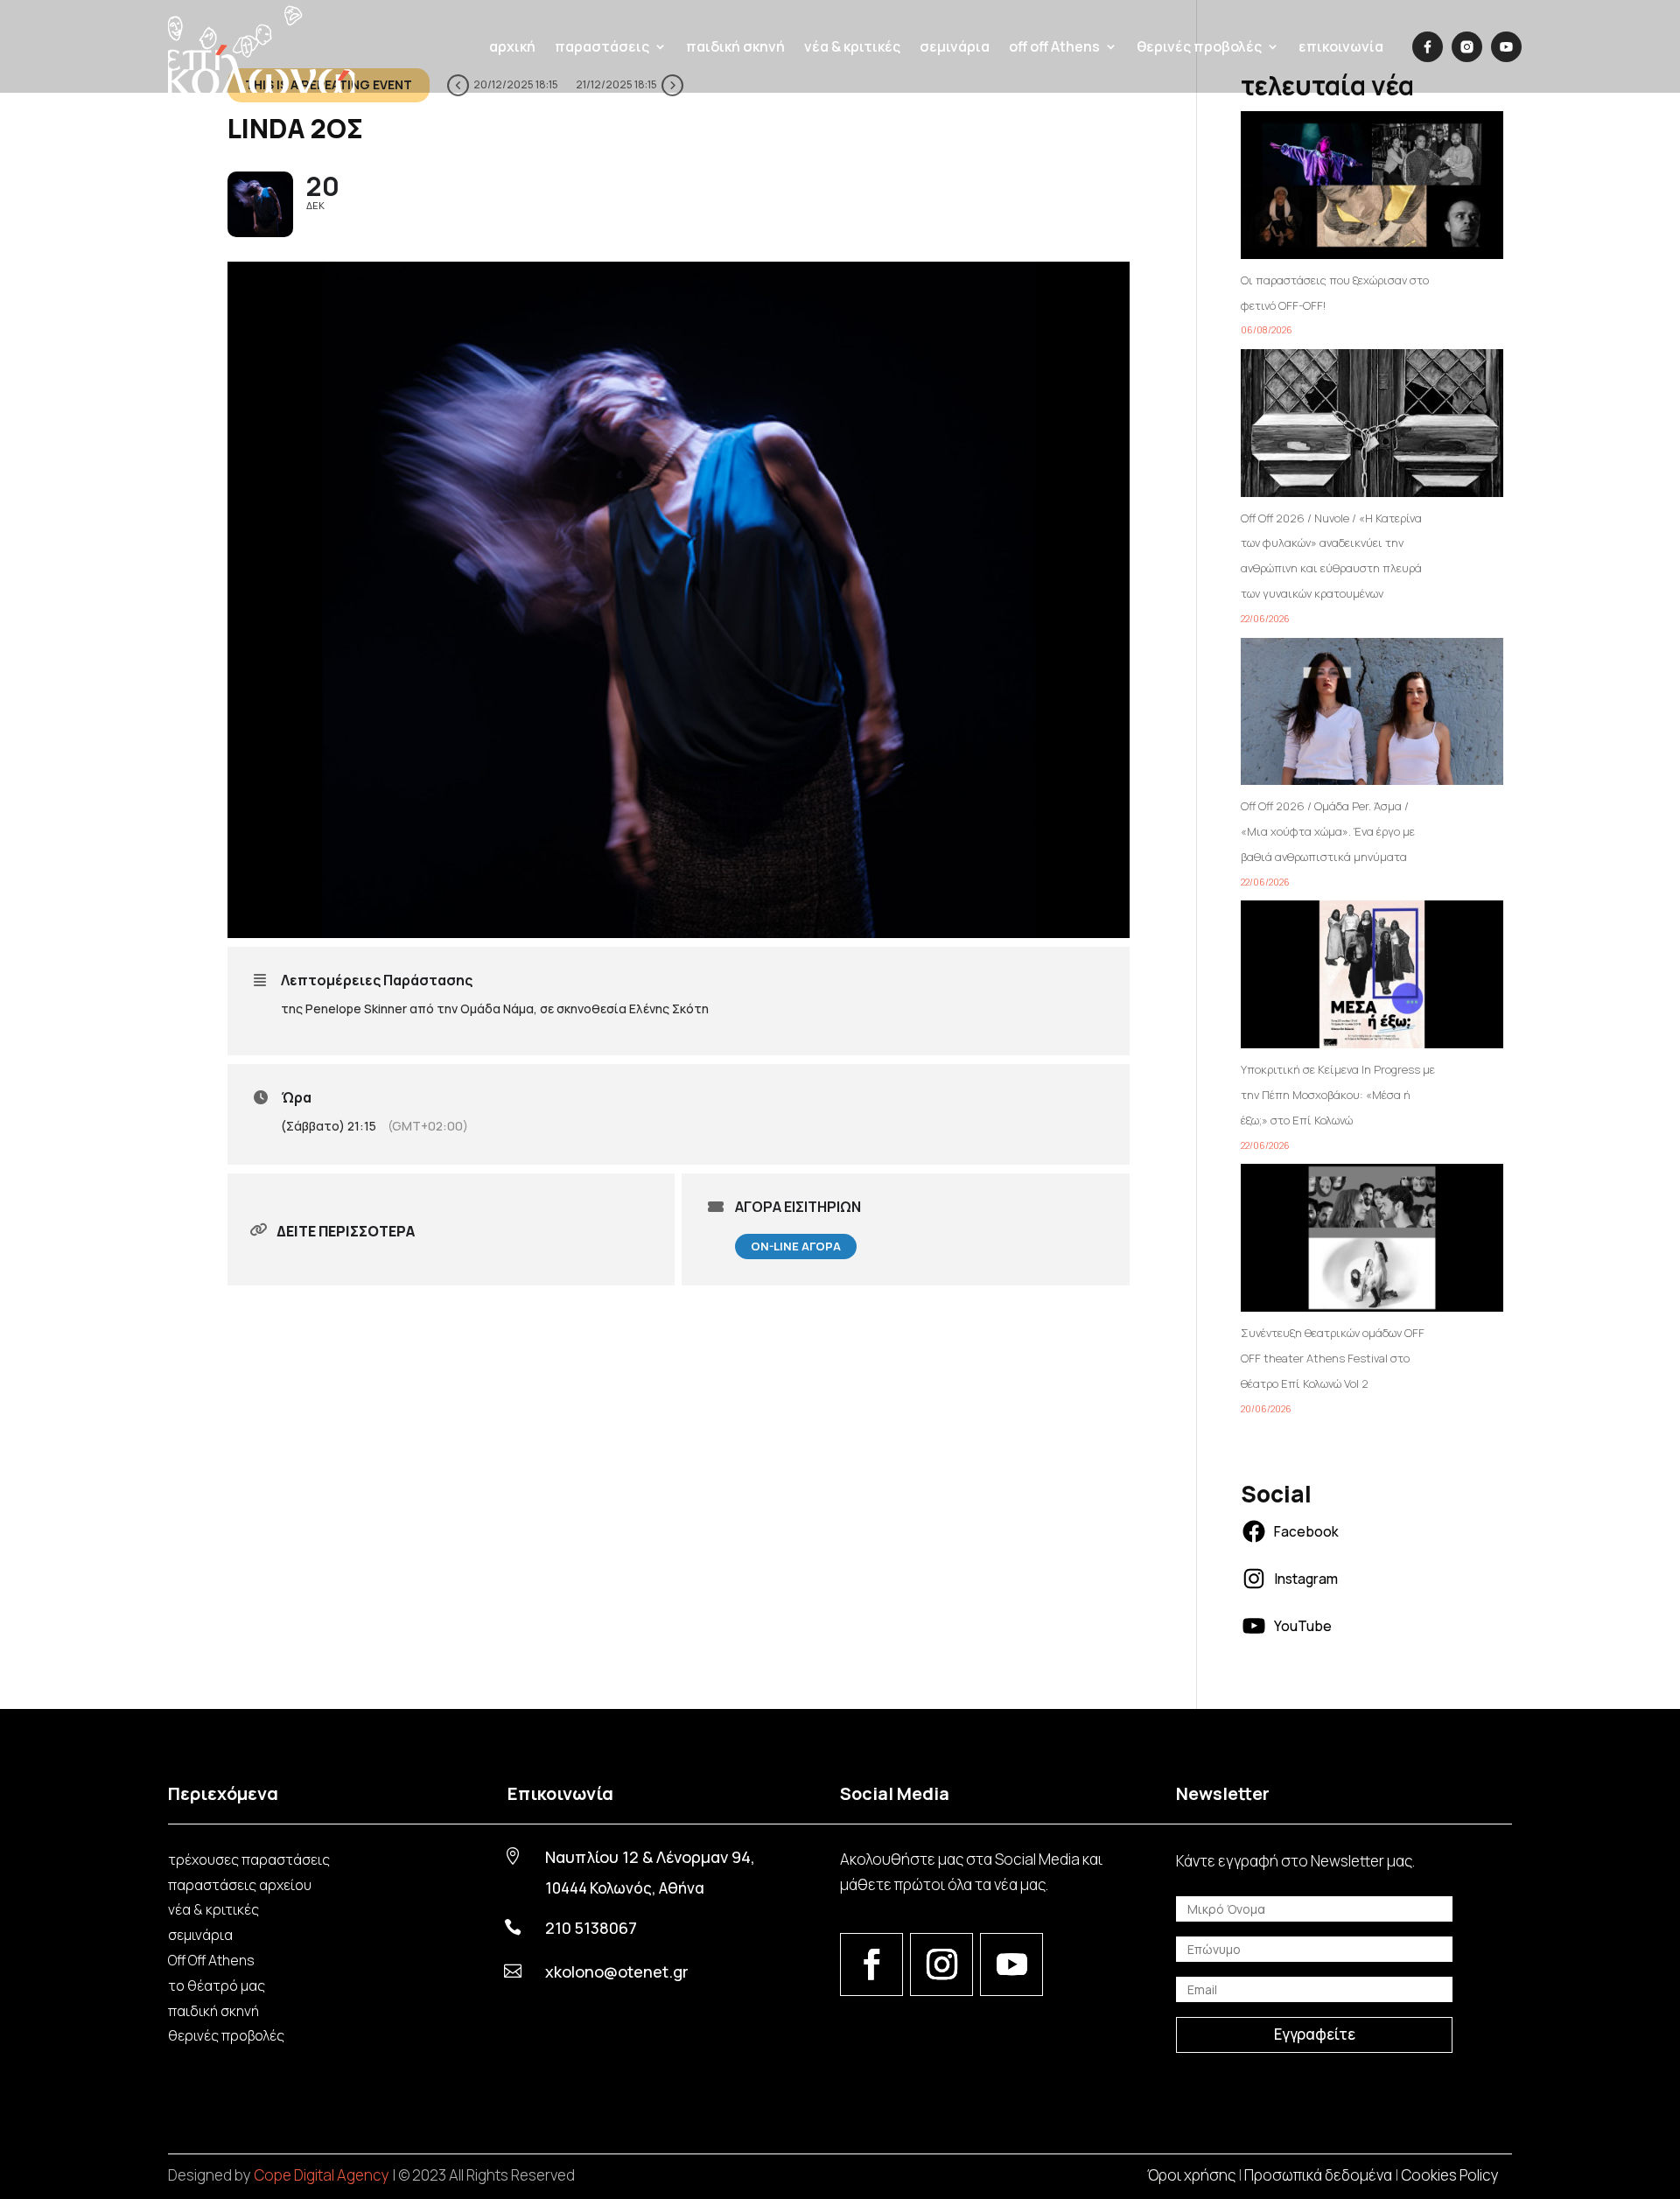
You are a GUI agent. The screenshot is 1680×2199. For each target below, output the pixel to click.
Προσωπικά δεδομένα (1318, 2175)
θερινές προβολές (226, 2035)
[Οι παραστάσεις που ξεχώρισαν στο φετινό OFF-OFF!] (1372, 189)
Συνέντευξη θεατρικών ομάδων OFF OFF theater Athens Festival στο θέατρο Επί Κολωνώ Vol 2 (1333, 1358)
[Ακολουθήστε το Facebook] (871, 1964)
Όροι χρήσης (1191, 2175)
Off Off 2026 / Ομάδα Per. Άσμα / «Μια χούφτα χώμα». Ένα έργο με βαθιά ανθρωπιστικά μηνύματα (1328, 831)
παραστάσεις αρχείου (240, 1885)
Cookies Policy (1450, 2175)
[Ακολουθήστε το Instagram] (941, 1964)
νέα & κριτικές (852, 46)
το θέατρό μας (217, 1985)
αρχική (512, 46)
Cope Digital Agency (322, 2175)
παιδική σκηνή (735, 46)
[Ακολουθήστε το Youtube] (1011, 1964)
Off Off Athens (211, 1960)
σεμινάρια (955, 46)
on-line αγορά (796, 1246)
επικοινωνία (1341, 46)
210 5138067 (591, 1928)
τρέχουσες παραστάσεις (249, 1859)
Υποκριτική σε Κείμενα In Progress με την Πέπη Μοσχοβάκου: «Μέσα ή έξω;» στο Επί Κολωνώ (1338, 1095)
